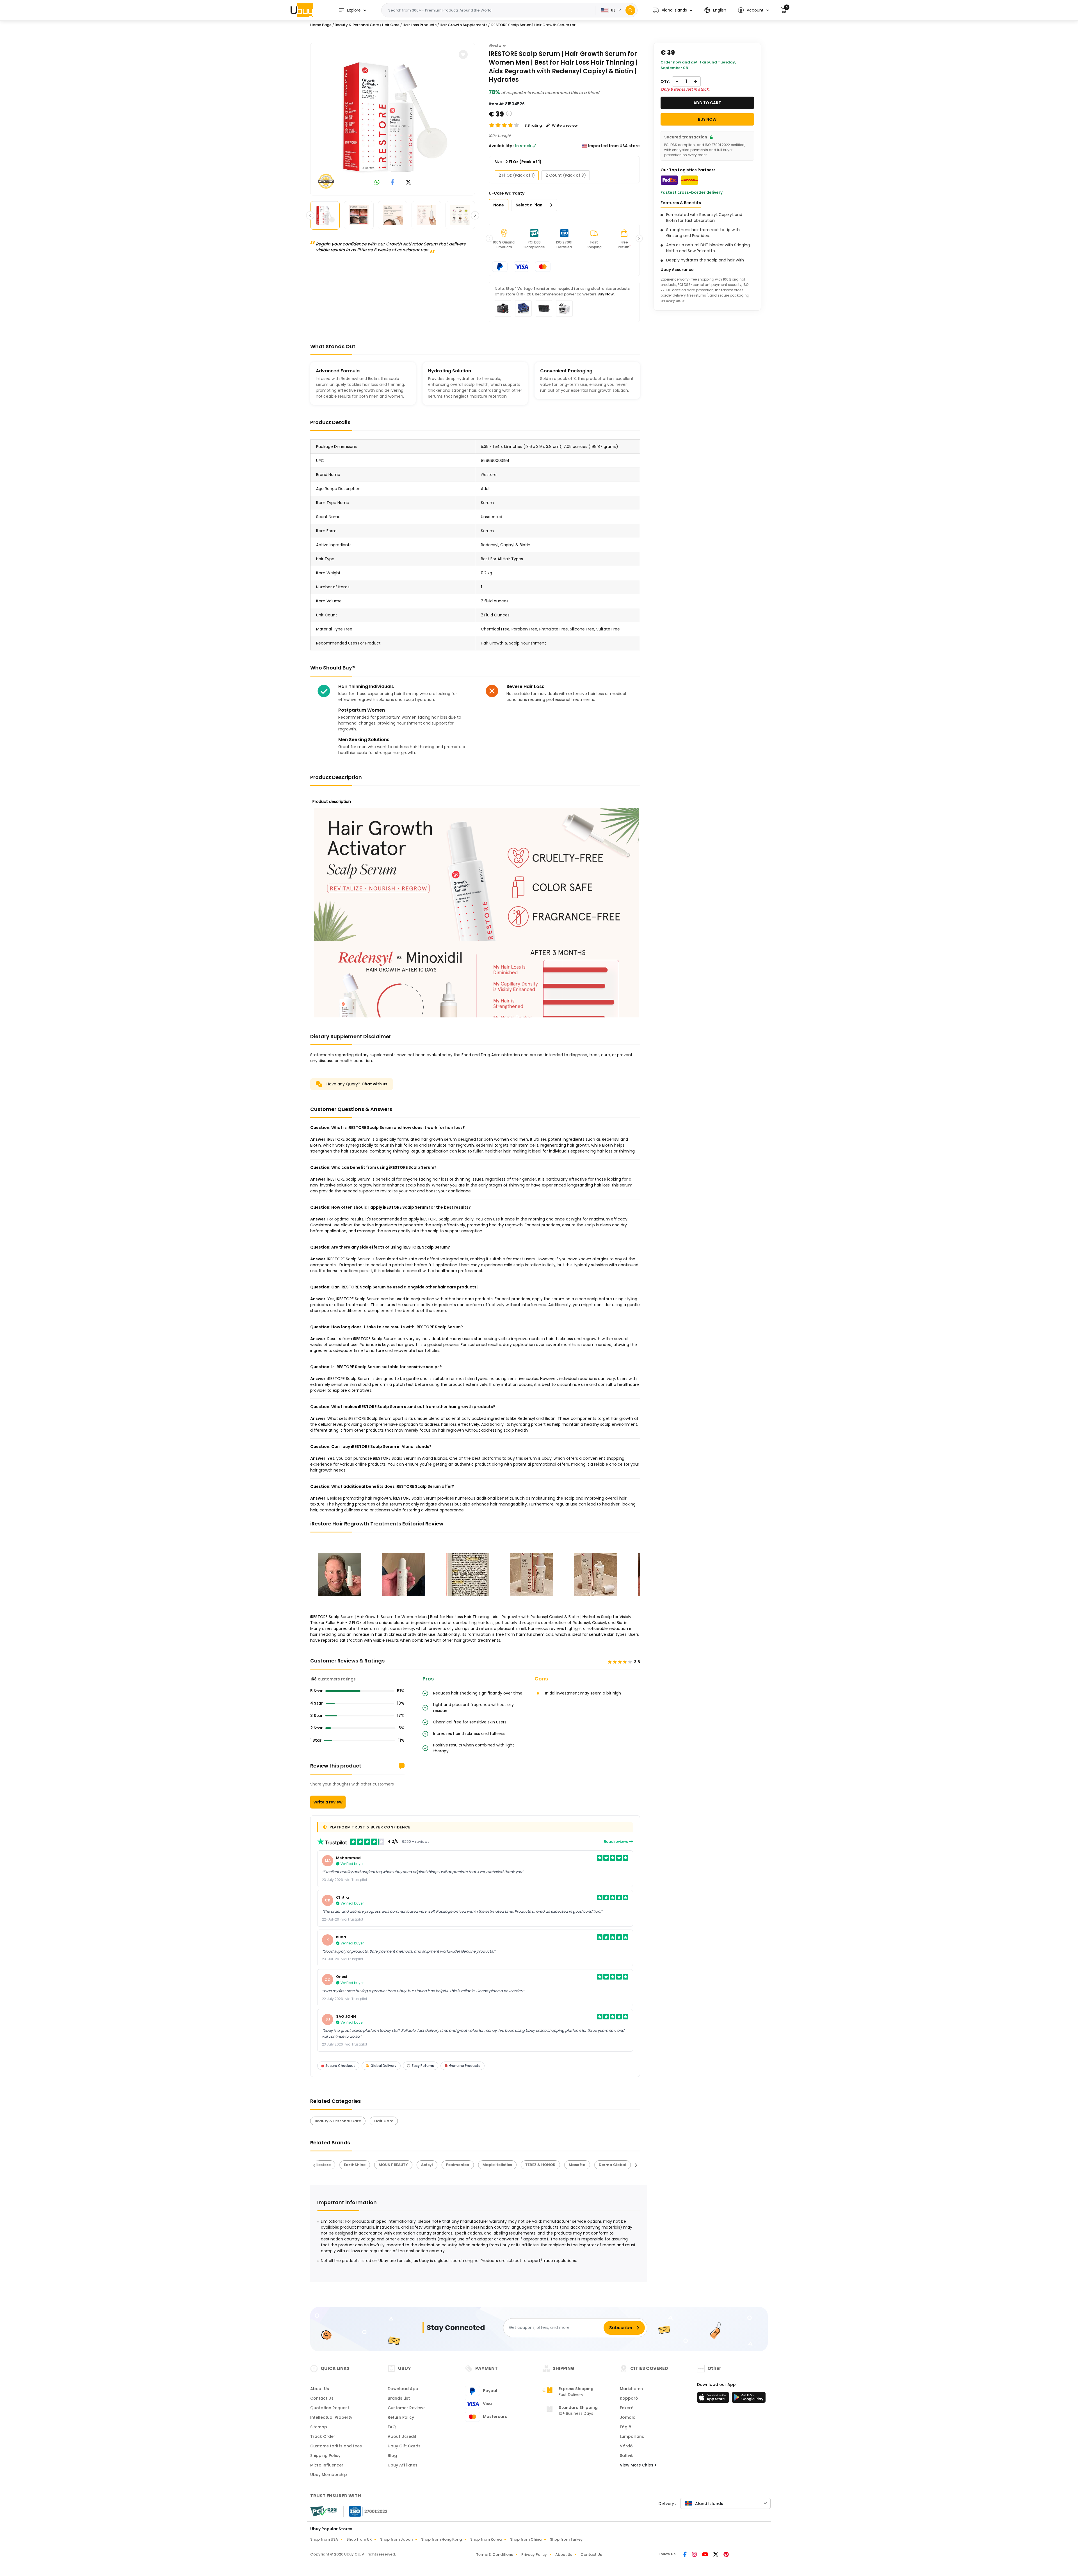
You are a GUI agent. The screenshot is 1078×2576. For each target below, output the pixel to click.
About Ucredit (402, 2436)
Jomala (628, 2417)
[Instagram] (695, 2555)
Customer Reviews (407, 2408)
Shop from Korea (486, 2539)
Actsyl (398, 2165)
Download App (403, 2389)
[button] (672, 10)
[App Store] (714, 2399)
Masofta (548, 2165)
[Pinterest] (726, 2555)
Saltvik (626, 2456)
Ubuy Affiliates (403, 2465)
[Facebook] (685, 2555)
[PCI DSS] (323, 2511)
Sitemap (319, 2427)
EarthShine (326, 2165)
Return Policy (401, 2417)
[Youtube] (705, 2555)
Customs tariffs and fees (336, 2446)
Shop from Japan (396, 2539)
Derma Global (583, 2165)
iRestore (497, 45)
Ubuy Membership (329, 2475)
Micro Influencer (327, 2465)
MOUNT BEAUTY (364, 2165)
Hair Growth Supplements (463, 25)
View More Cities (637, 2465)
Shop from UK (359, 2539)
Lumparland (632, 2436)
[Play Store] (749, 2399)
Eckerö (627, 2408)
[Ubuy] (302, 10)
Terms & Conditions (495, 2555)
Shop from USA (324, 2539)
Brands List (399, 2398)
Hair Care (391, 25)
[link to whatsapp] (377, 183)
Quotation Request (330, 2408)
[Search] (630, 10)
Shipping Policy (325, 2456)
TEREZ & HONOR (511, 2165)
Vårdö (626, 2446)
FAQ (392, 2427)
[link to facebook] (393, 183)
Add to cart (707, 103)
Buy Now (606, 294)
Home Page (321, 25)
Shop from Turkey (566, 2539)
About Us (320, 2389)
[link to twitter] (408, 183)
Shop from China (526, 2539)
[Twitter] (716, 2555)
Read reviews (616, 1842)
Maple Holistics (468, 2165)
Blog (392, 2456)
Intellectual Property (331, 2417)
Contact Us (322, 2398)
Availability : (501, 146)
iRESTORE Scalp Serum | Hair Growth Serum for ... (535, 25)
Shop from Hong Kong (441, 2539)
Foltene (617, 2165)
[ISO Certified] (366, 2511)
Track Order (323, 2436)
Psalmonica (429, 2165)
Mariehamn (631, 2389)
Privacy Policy (534, 2555)
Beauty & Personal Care (357, 25)
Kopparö (629, 2398)
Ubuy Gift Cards (404, 2446)
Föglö (626, 2427)
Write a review (328, 1802)
